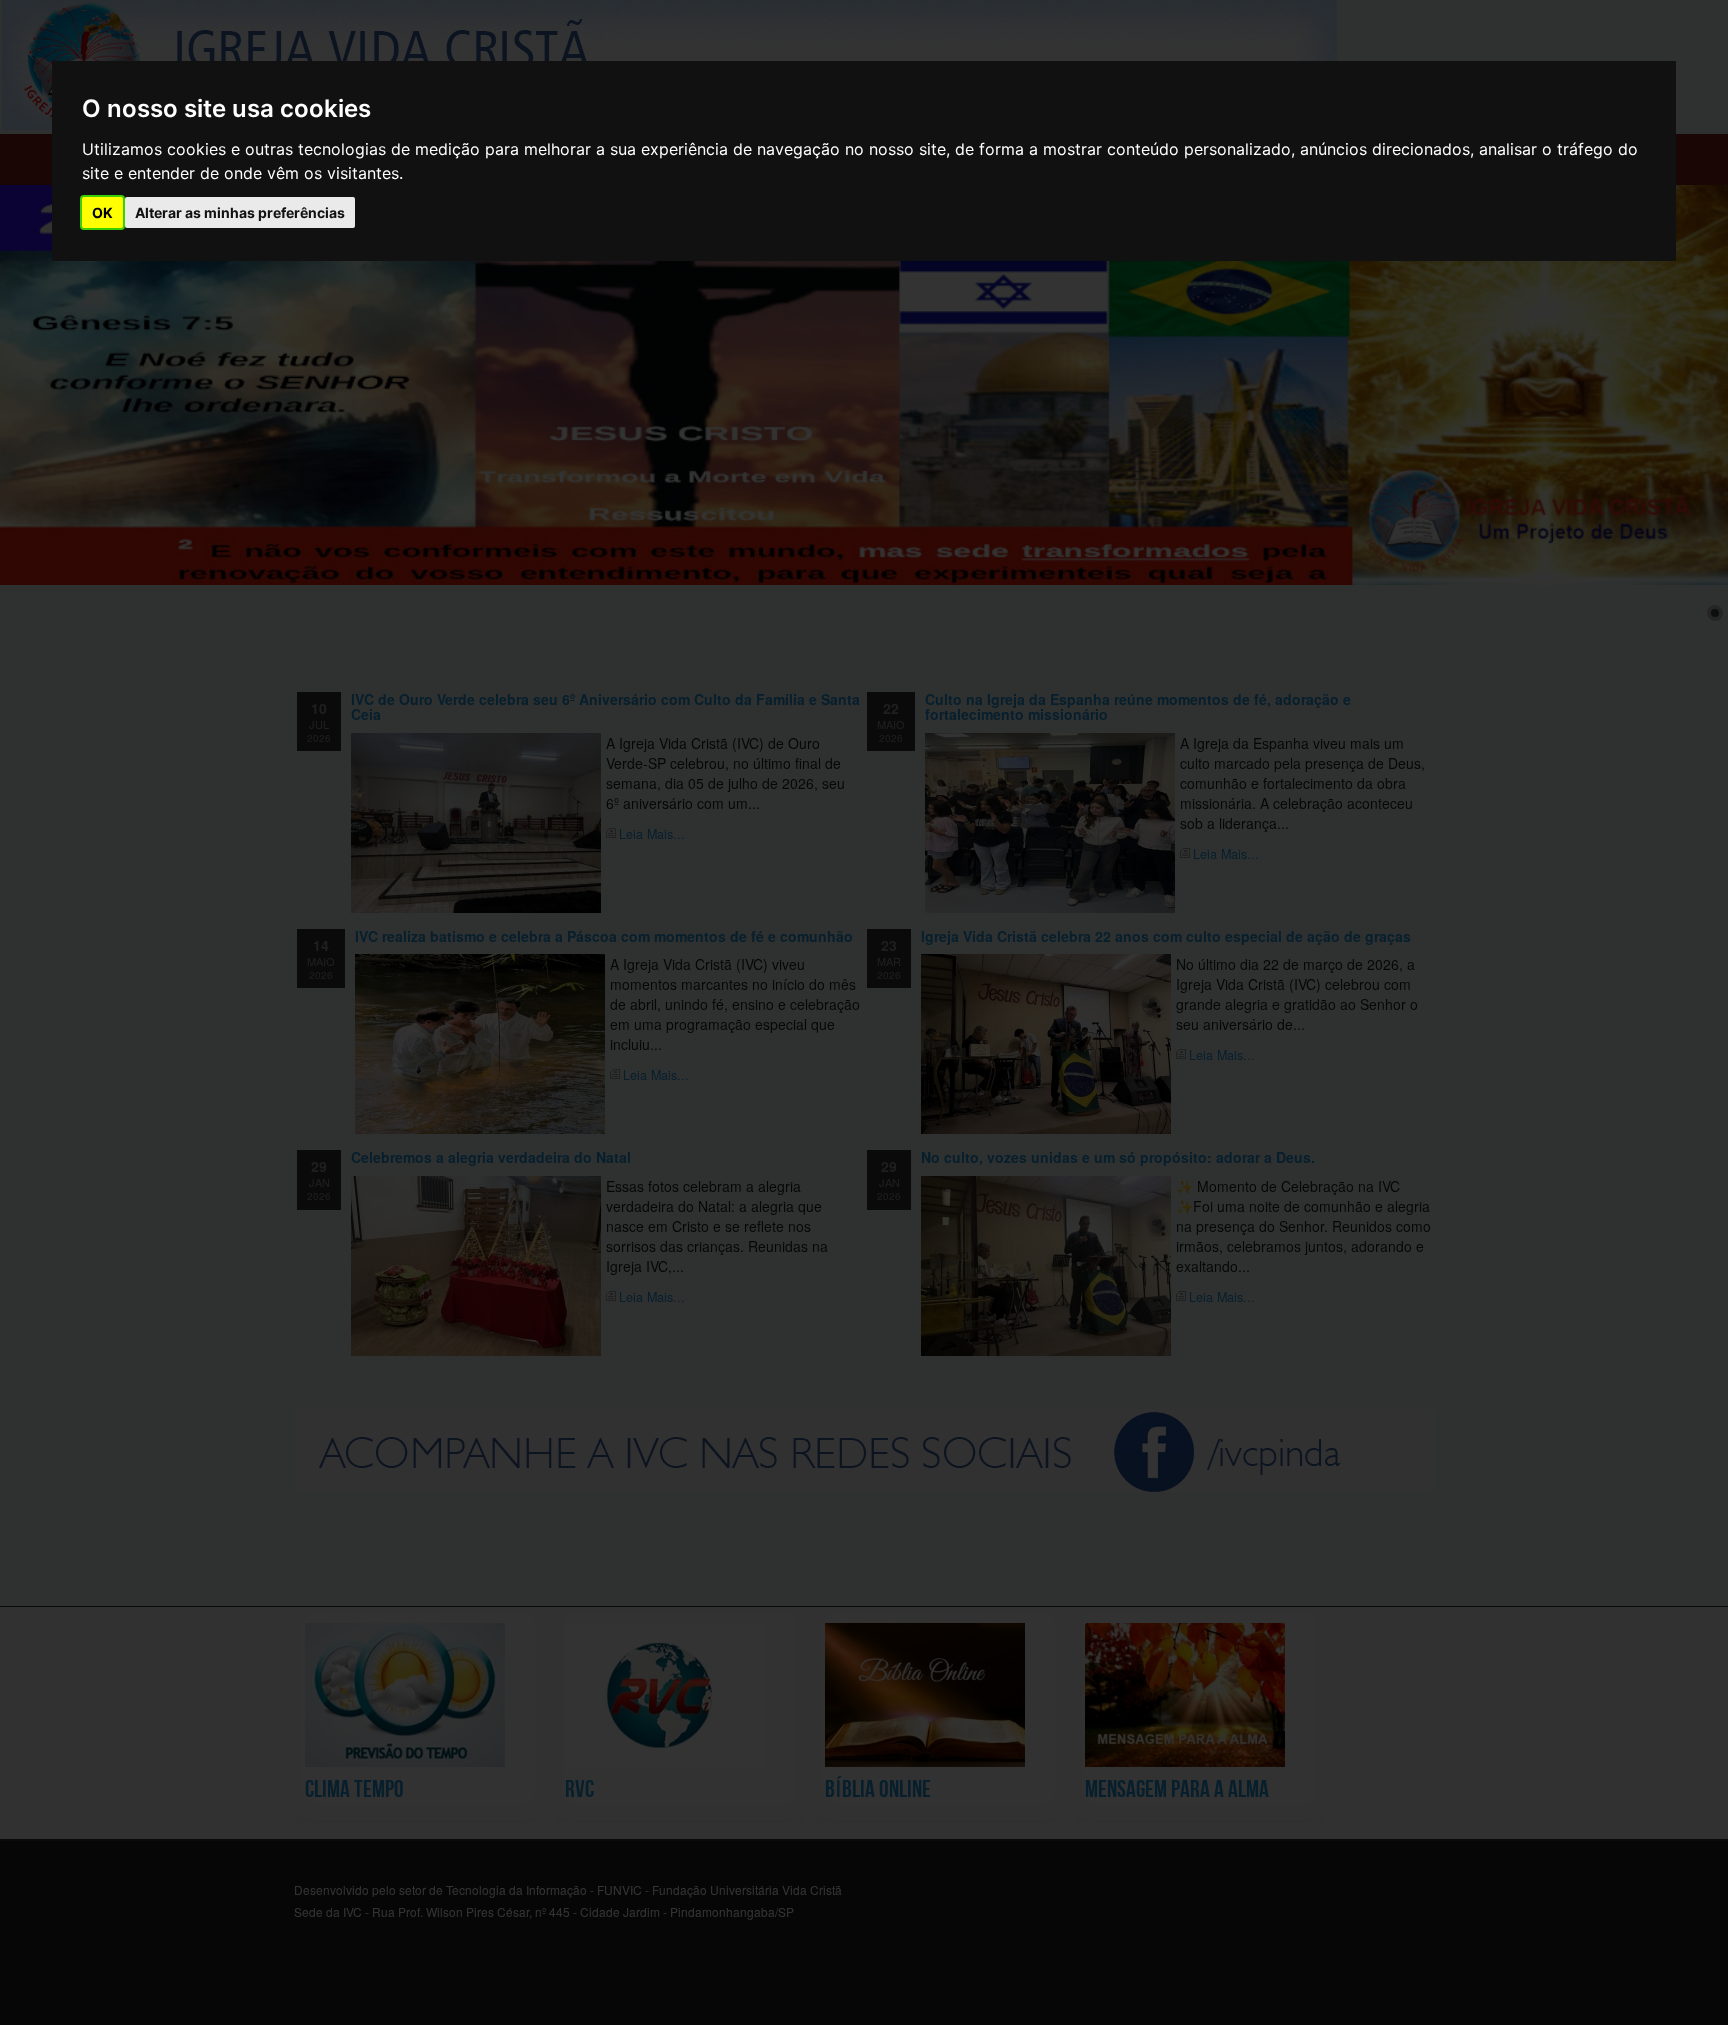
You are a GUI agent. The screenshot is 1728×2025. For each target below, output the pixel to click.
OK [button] (102, 212)
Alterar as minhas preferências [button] (240, 212)
